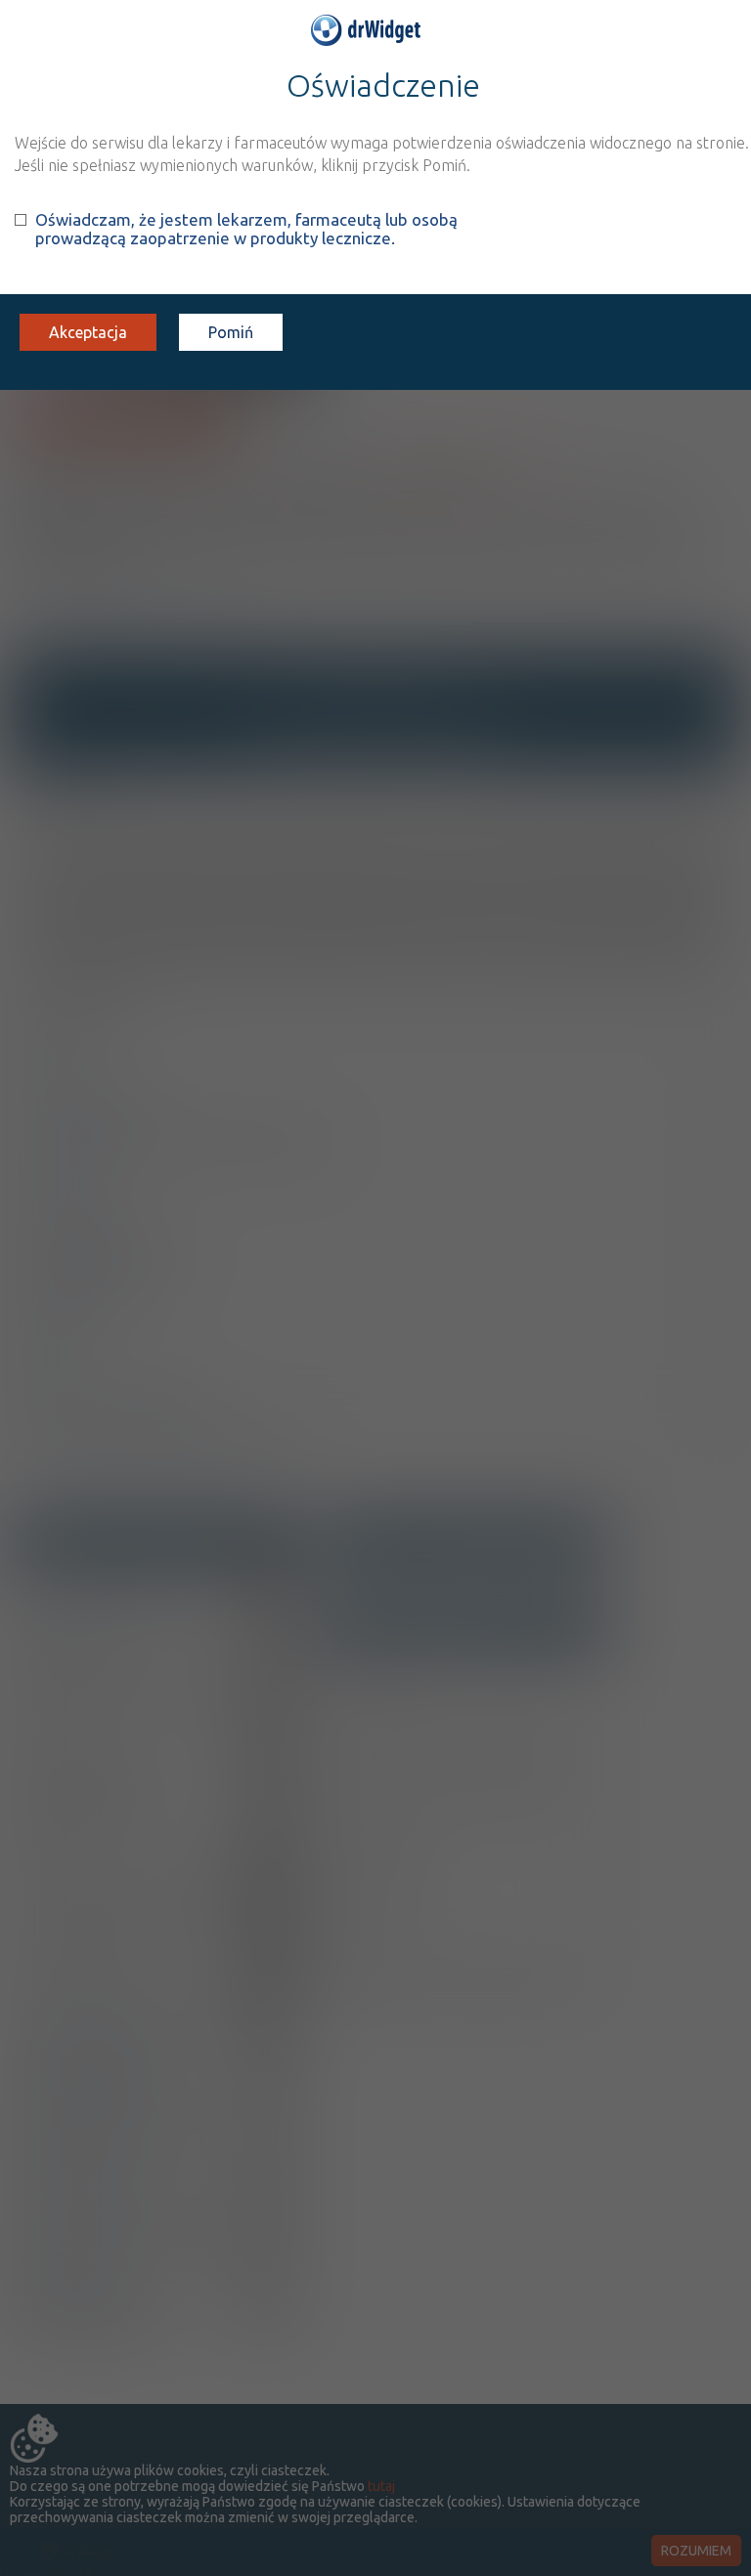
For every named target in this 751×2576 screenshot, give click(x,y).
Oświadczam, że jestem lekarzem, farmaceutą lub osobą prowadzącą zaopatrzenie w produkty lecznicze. (246, 229)
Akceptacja (88, 332)
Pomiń (231, 332)
